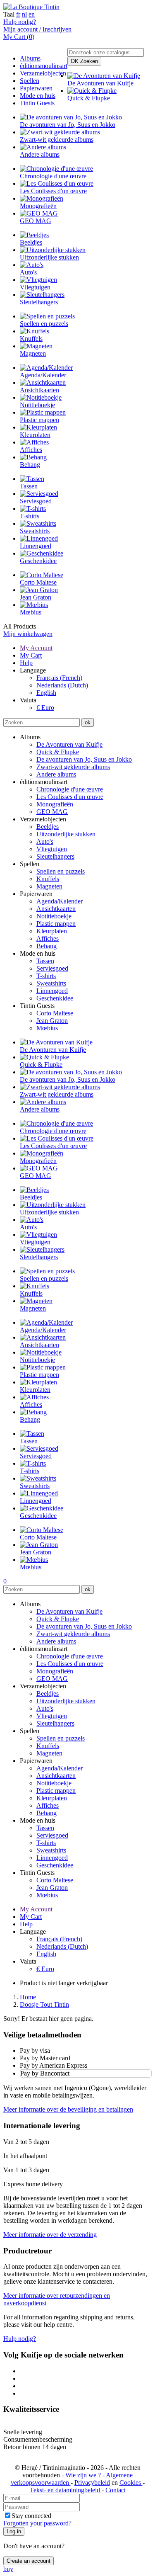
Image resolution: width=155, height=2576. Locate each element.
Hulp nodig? (20, 22)
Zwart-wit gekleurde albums (73, 767)
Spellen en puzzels (61, 871)
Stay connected (31, 2516)
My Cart (31, 655)
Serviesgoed (52, 968)
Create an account (29, 2561)
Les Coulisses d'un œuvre (70, 797)
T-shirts (46, 976)
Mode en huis (38, 96)
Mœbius (47, 1028)
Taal (9, 14)
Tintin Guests (37, 103)
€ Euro (45, 708)
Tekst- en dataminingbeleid (66, 2490)
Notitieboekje (54, 916)
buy (8, 2569)
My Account (36, 648)
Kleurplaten (52, 931)
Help (26, 663)
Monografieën (55, 804)
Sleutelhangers (55, 856)
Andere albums (56, 774)
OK (84, 61)
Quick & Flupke (58, 752)
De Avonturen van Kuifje (69, 744)
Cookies (131, 2483)
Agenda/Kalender (60, 901)
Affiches (48, 938)
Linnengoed (52, 991)
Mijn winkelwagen (28, 634)
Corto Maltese (55, 1013)
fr (18, 14)
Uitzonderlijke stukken (66, 834)
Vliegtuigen (52, 849)
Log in (14, 2531)
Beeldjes (48, 827)
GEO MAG (52, 812)
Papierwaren (36, 88)
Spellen (30, 81)
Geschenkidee (55, 998)
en (32, 14)
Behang (46, 946)
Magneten (49, 886)
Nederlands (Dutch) (62, 685)
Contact (116, 2490)
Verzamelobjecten (43, 73)
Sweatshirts (51, 983)
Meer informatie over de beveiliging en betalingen (68, 2109)
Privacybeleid (92, 2483)
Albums (30, 58)
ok (88, 722)
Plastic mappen (56, 924)
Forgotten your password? (37, 2523)
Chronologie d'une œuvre (70, 789)
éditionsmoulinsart (44, 66)
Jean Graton (52, 1021)
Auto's (45, 841)
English (46, 693)
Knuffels (48, 879)
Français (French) (59, 678)
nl (24, 14)
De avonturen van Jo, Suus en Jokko (84, 759)
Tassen (45, 961)
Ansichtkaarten (56, 909)
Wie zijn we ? (84, 2475)
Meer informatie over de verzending (50, 2235)
